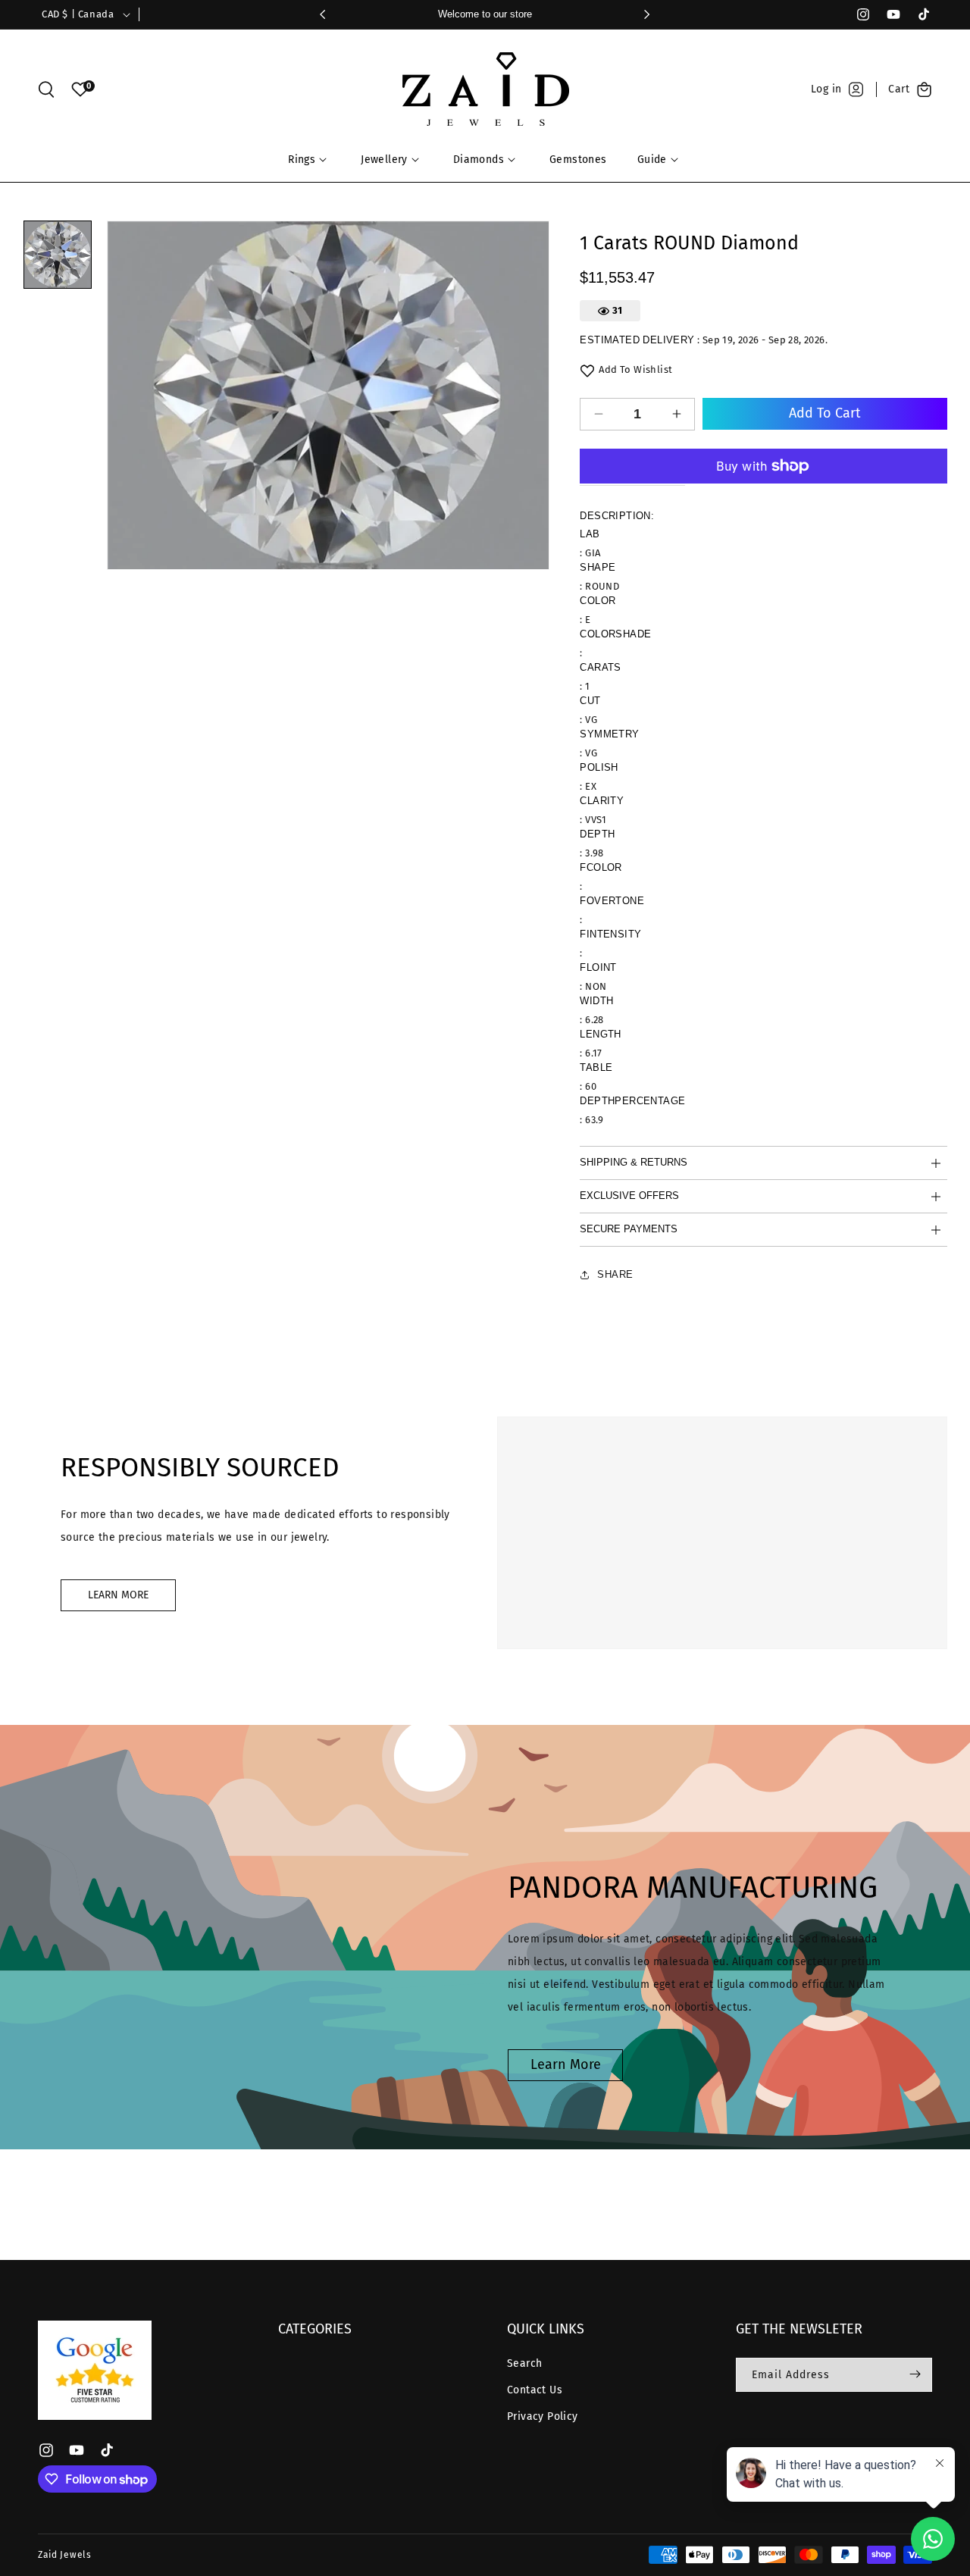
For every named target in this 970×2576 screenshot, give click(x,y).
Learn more (566, 2064)
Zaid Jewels (65, 2555)
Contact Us (535, 2390)
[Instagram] (856, 14)
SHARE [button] (615, 1274)
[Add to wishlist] (587, 371)
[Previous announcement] (323, 14)
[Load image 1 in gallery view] (58, 255)
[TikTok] (917, 14)
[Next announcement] (647, 14)
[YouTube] (887, 14)
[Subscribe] (915, 2374)
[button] (46, 89)
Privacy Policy (543, 2416)
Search (524, 2363)
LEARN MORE (118, 1595)
